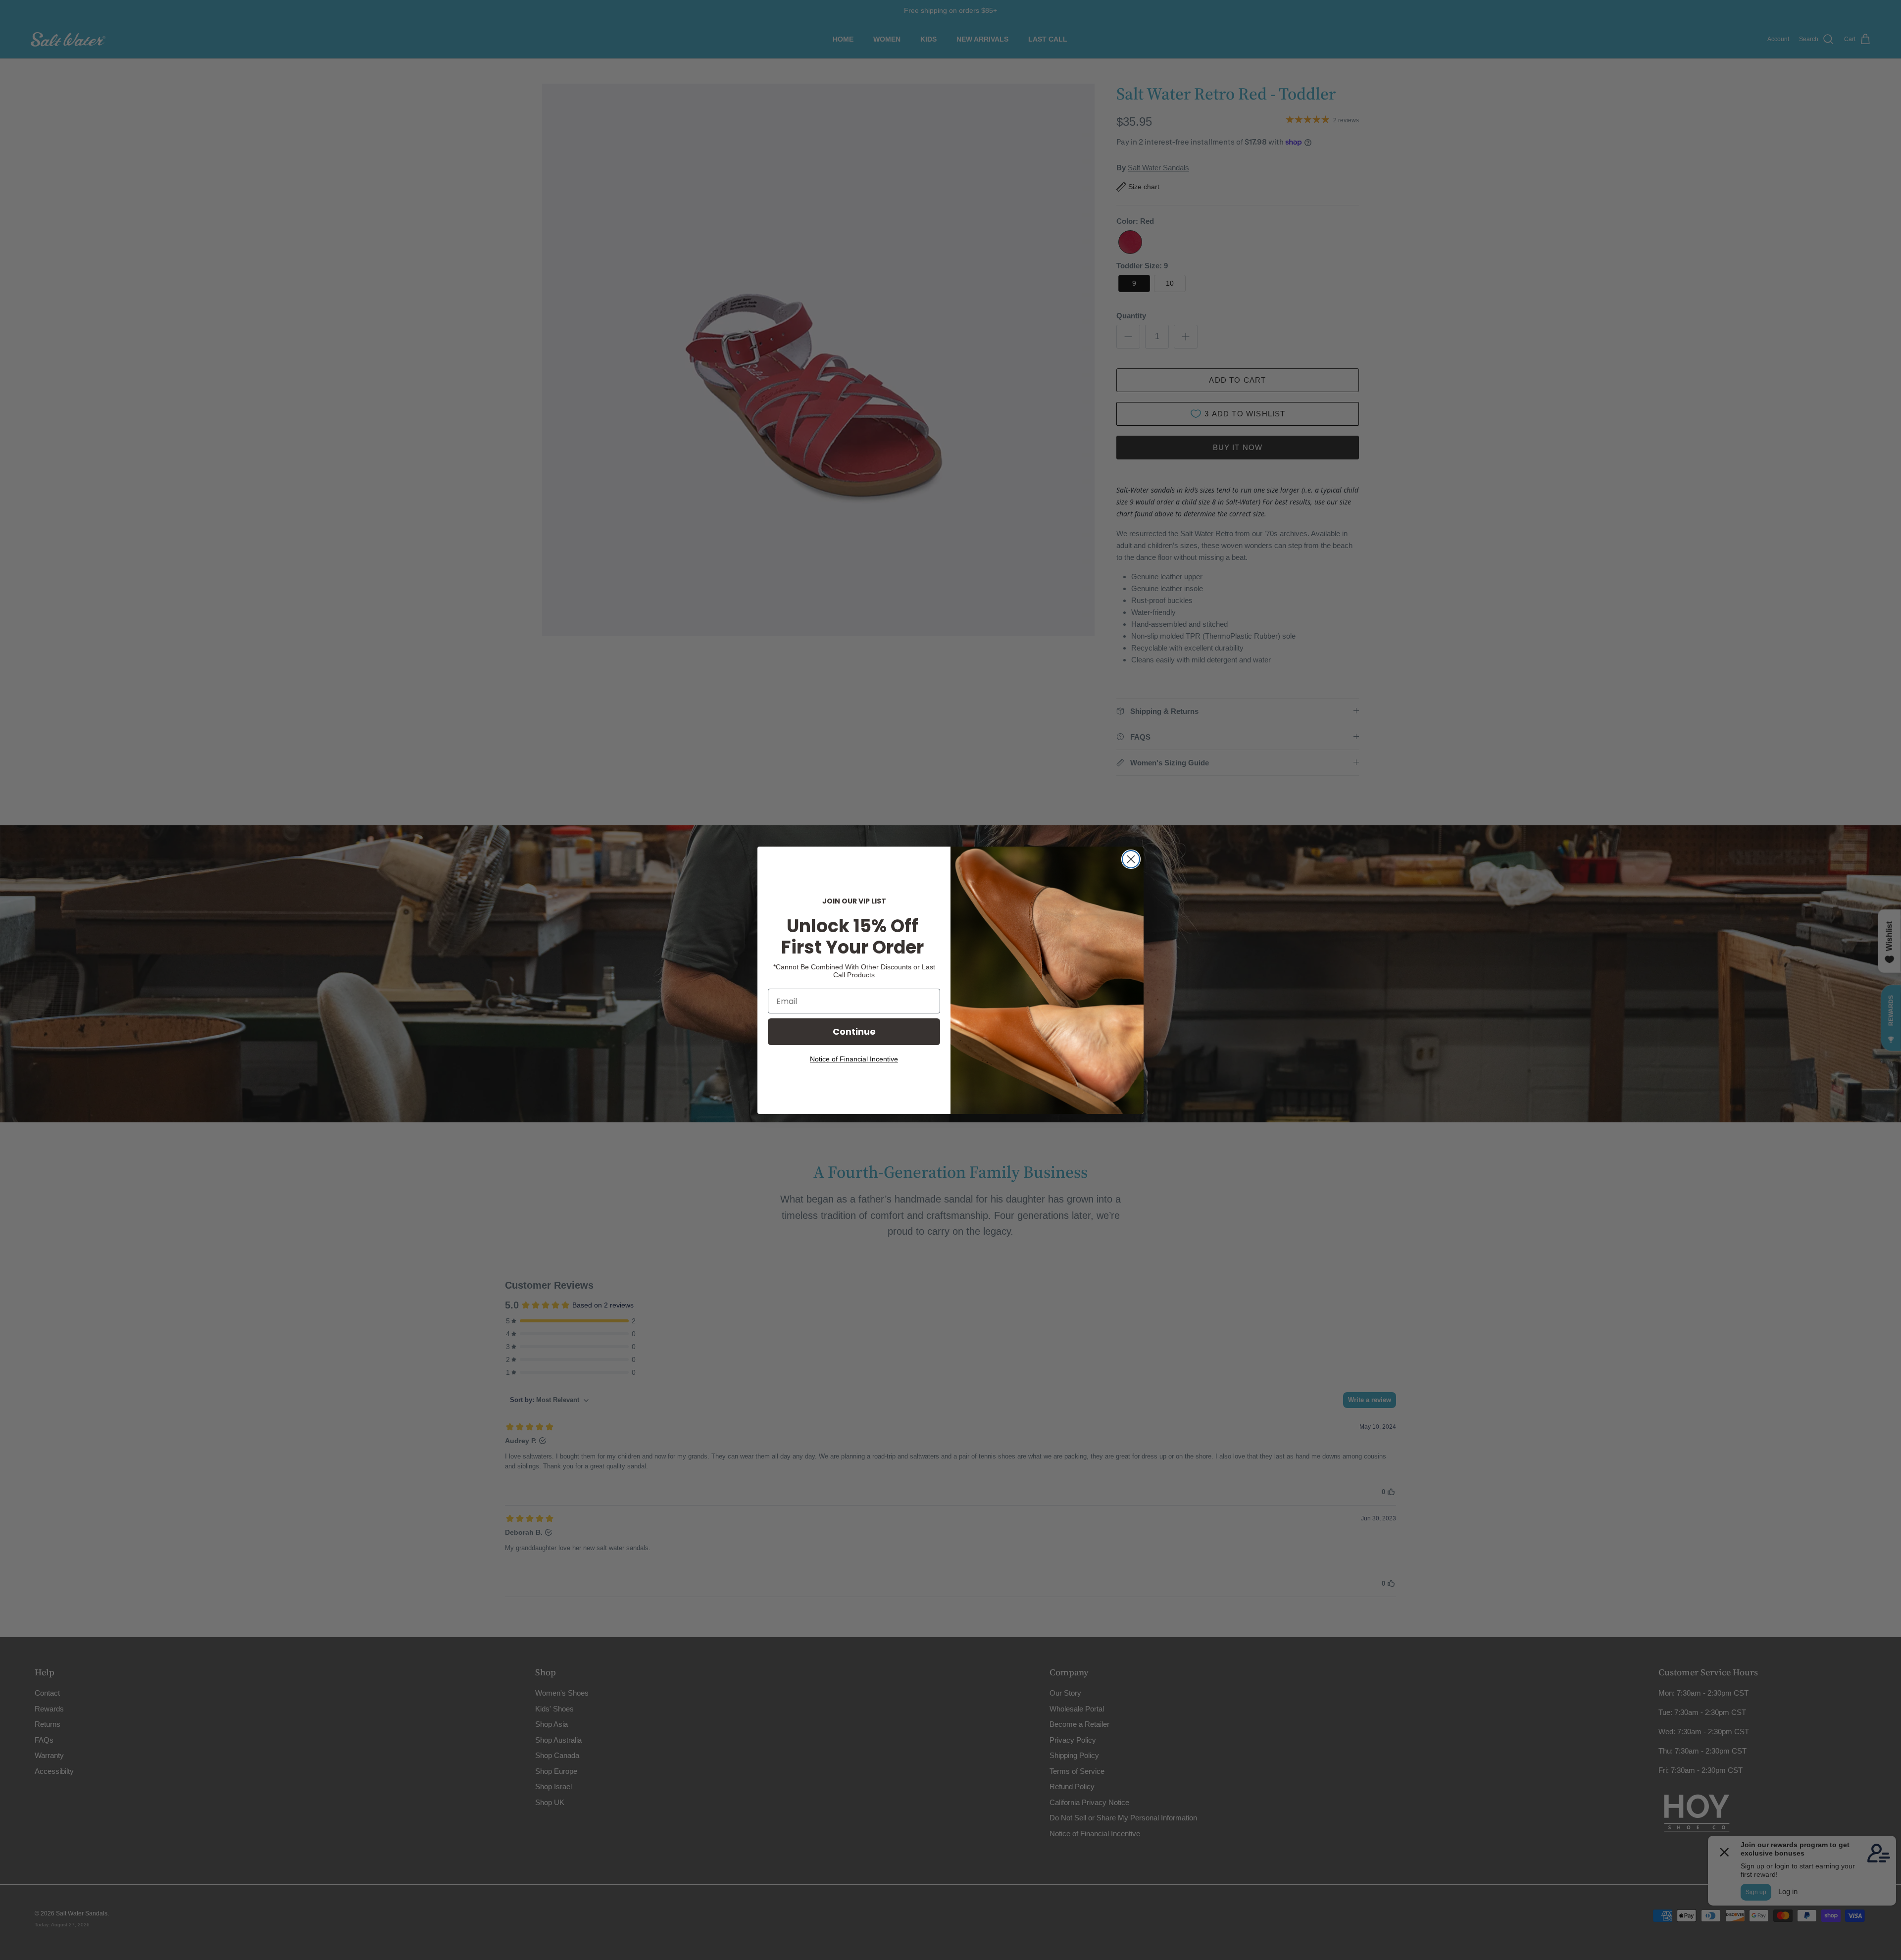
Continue (854, 1031)
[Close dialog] (1131, 859)
